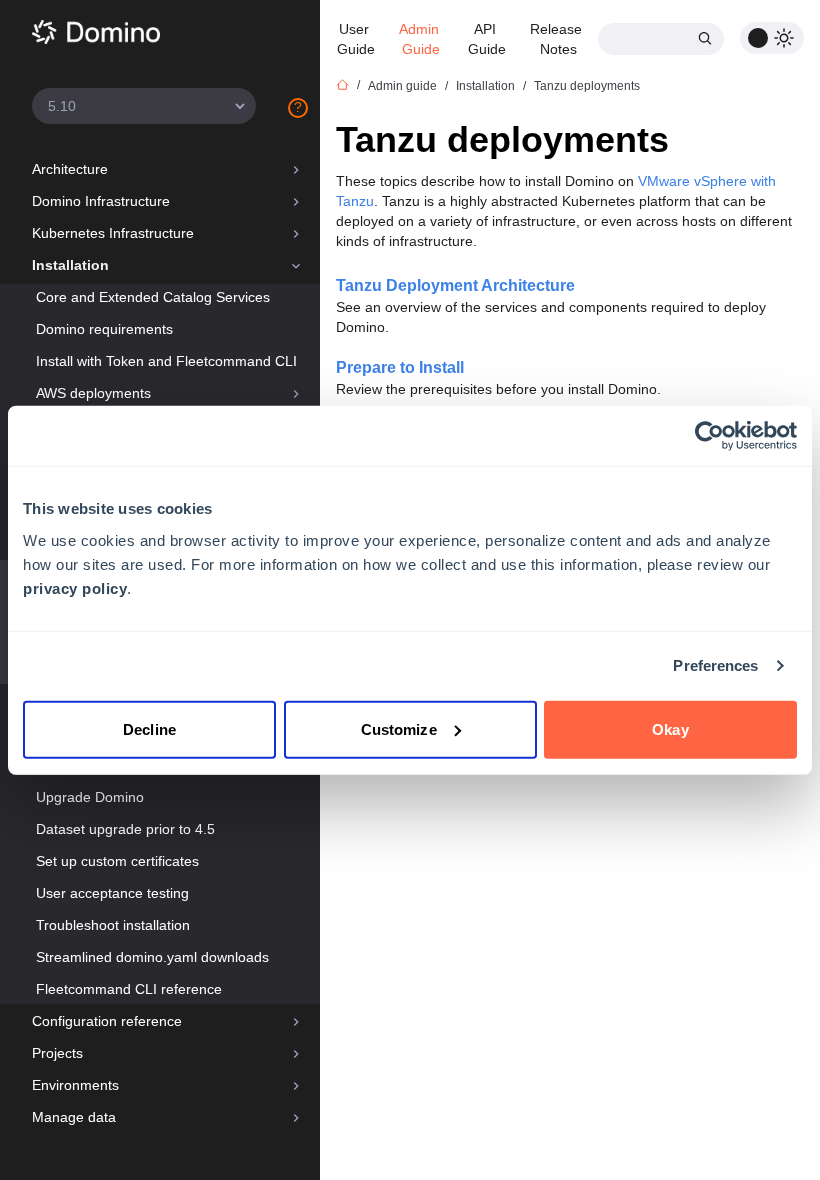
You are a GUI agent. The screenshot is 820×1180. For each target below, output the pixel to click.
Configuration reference (107, 1021)
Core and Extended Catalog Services (153, 297)
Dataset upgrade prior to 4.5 (125, 829)
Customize (399, 728)
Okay (670, 728)
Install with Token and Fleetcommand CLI (166, 361)
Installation (70, 265)
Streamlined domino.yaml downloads (152, 957)
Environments (75, 1085)
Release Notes (558, 39)
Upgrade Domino (90, 797)
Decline (149, 728)
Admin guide (402, 86)
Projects (57, 1053)
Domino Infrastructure (101, 201)
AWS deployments (93, 393)
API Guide (487, 39)
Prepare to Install (400, 367)
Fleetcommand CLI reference (129, 989)
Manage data (74, 1117)
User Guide (356, 39)
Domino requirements (104, 329)
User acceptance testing (112, 893)
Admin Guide (421, 39)
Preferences (715, 665)
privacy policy (75, 587)
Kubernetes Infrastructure (113, 233)
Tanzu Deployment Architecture (455, 285)
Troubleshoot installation (113, 925)
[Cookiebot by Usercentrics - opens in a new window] (709, 436)
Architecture (70, 169)
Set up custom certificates (117, 861)
